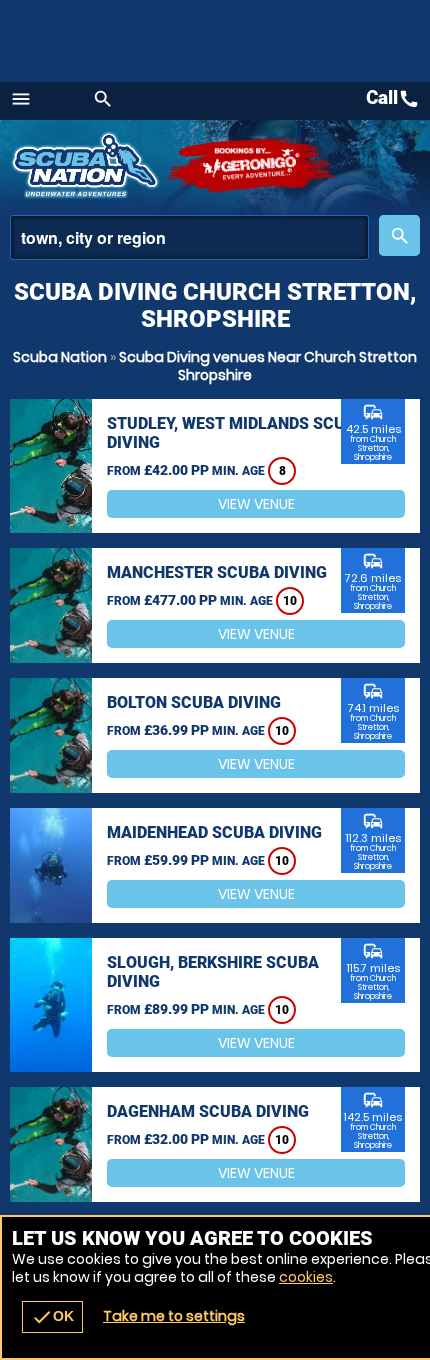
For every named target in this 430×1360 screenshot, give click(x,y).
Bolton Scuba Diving (194, 702)
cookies (306, 1277)
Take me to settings (174, 1316)
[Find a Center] (189, 237)
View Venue (256, 504)
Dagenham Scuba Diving (208, 1111)
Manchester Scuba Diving (217, 572)
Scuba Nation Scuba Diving (87, 165)
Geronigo (252, 165)
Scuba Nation (60, 357)
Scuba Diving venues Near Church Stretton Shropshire (268, 366)
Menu (21, 99)
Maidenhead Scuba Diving (214, 832)
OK (52, 1317)
